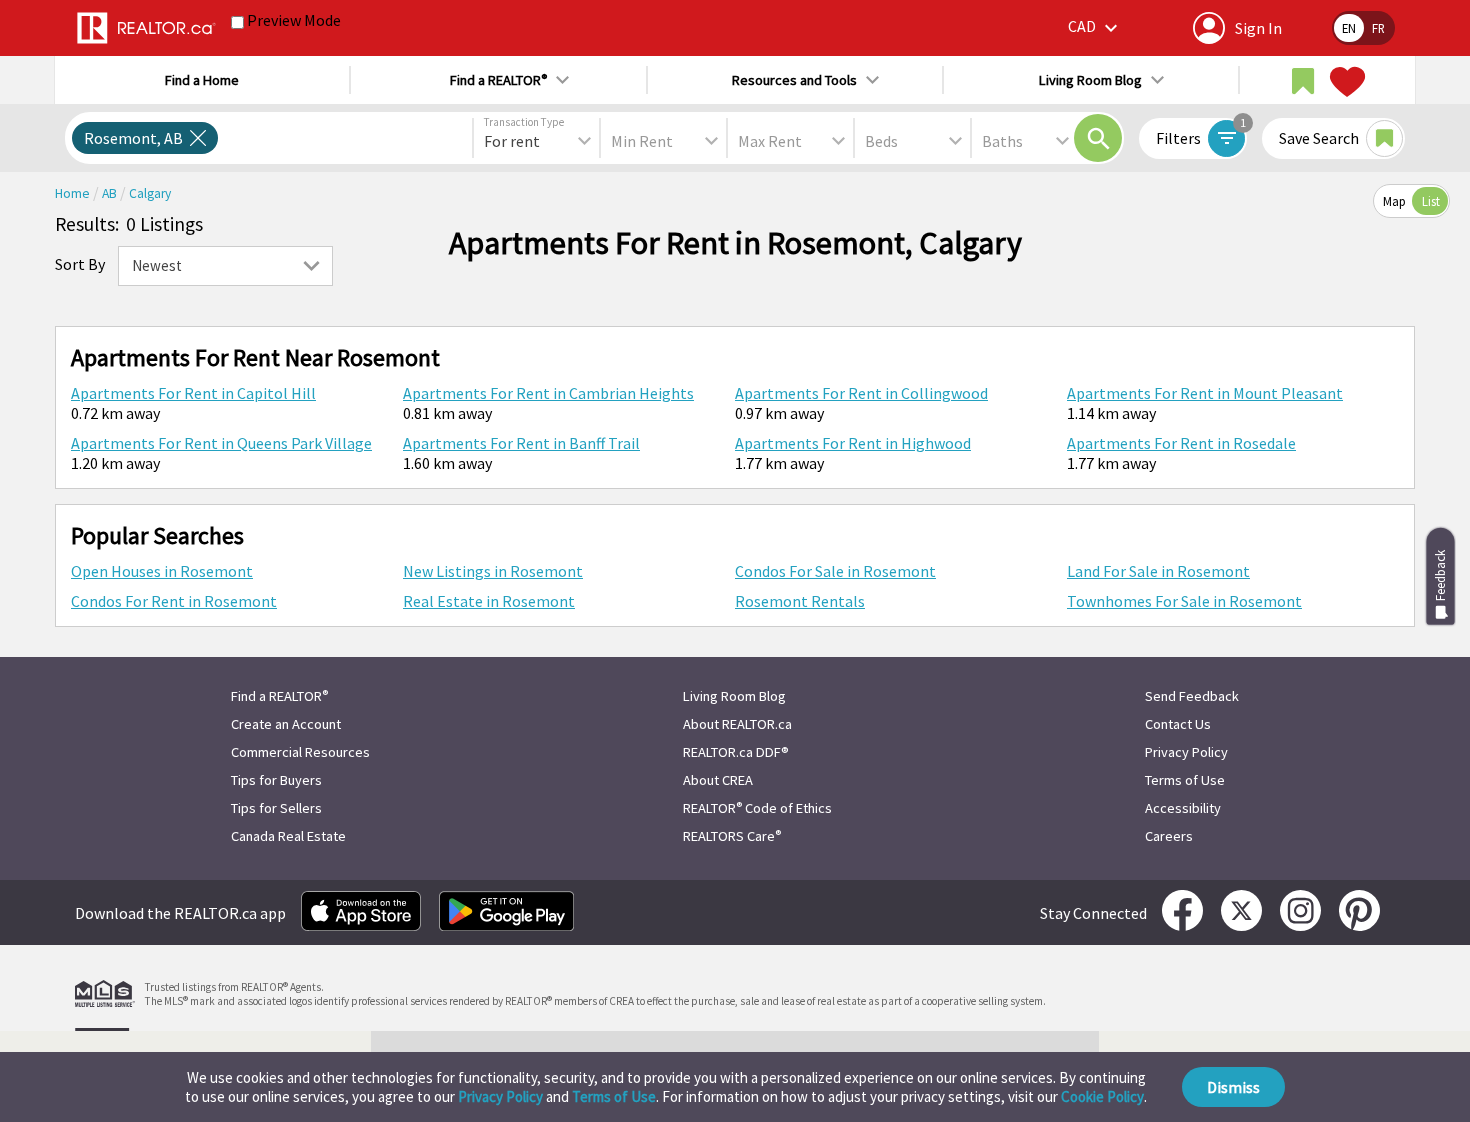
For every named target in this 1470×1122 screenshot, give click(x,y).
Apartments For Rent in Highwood (853, 443)
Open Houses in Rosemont (162, 571)
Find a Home (202, 80)
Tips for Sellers (276, 808)
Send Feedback (1192, 696)
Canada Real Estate (288, 836)
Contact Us (1178, 724)
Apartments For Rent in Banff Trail (521, 443)
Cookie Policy (1102, 1096)
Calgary (150, 193)
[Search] (1098, 138)
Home (74, 193)
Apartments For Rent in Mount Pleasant (1205, 393)
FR (1378, 28)
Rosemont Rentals (800, 601)
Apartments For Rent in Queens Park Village (221, 443)
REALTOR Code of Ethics (757, 808)
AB (111, 193)
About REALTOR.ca (737, 724)
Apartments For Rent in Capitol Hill (193, 393)
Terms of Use (614, 1096)
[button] (1095, 27)
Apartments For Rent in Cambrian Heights (548, 393)
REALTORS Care (732, 836)
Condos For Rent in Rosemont (174, 601)
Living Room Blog (734, 696)
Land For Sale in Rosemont (1158, 571)
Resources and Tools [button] (794, 80)
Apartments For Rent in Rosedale (1181, 443)
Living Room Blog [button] (1090, 80)
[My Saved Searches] (1303, 82)
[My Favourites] (1345, 82)
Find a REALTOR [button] (498, 80)
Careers (1169, 836)
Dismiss (1233, 1087)
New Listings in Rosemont (493, 571)
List (1431, 201)
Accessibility (1183, 808)
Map (1394, 201)
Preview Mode (294, 20)
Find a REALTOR (279, 696)
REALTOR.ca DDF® (736, 752)
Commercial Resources (300, 752)
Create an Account (286, 724)
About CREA (718, 780)
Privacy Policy (500, 1096)
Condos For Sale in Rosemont (835, 571)
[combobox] (536, 141)
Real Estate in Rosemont (489, 601)
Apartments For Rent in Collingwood (861, 393)
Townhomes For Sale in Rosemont (1184, 601)
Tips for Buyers (276, 780)
